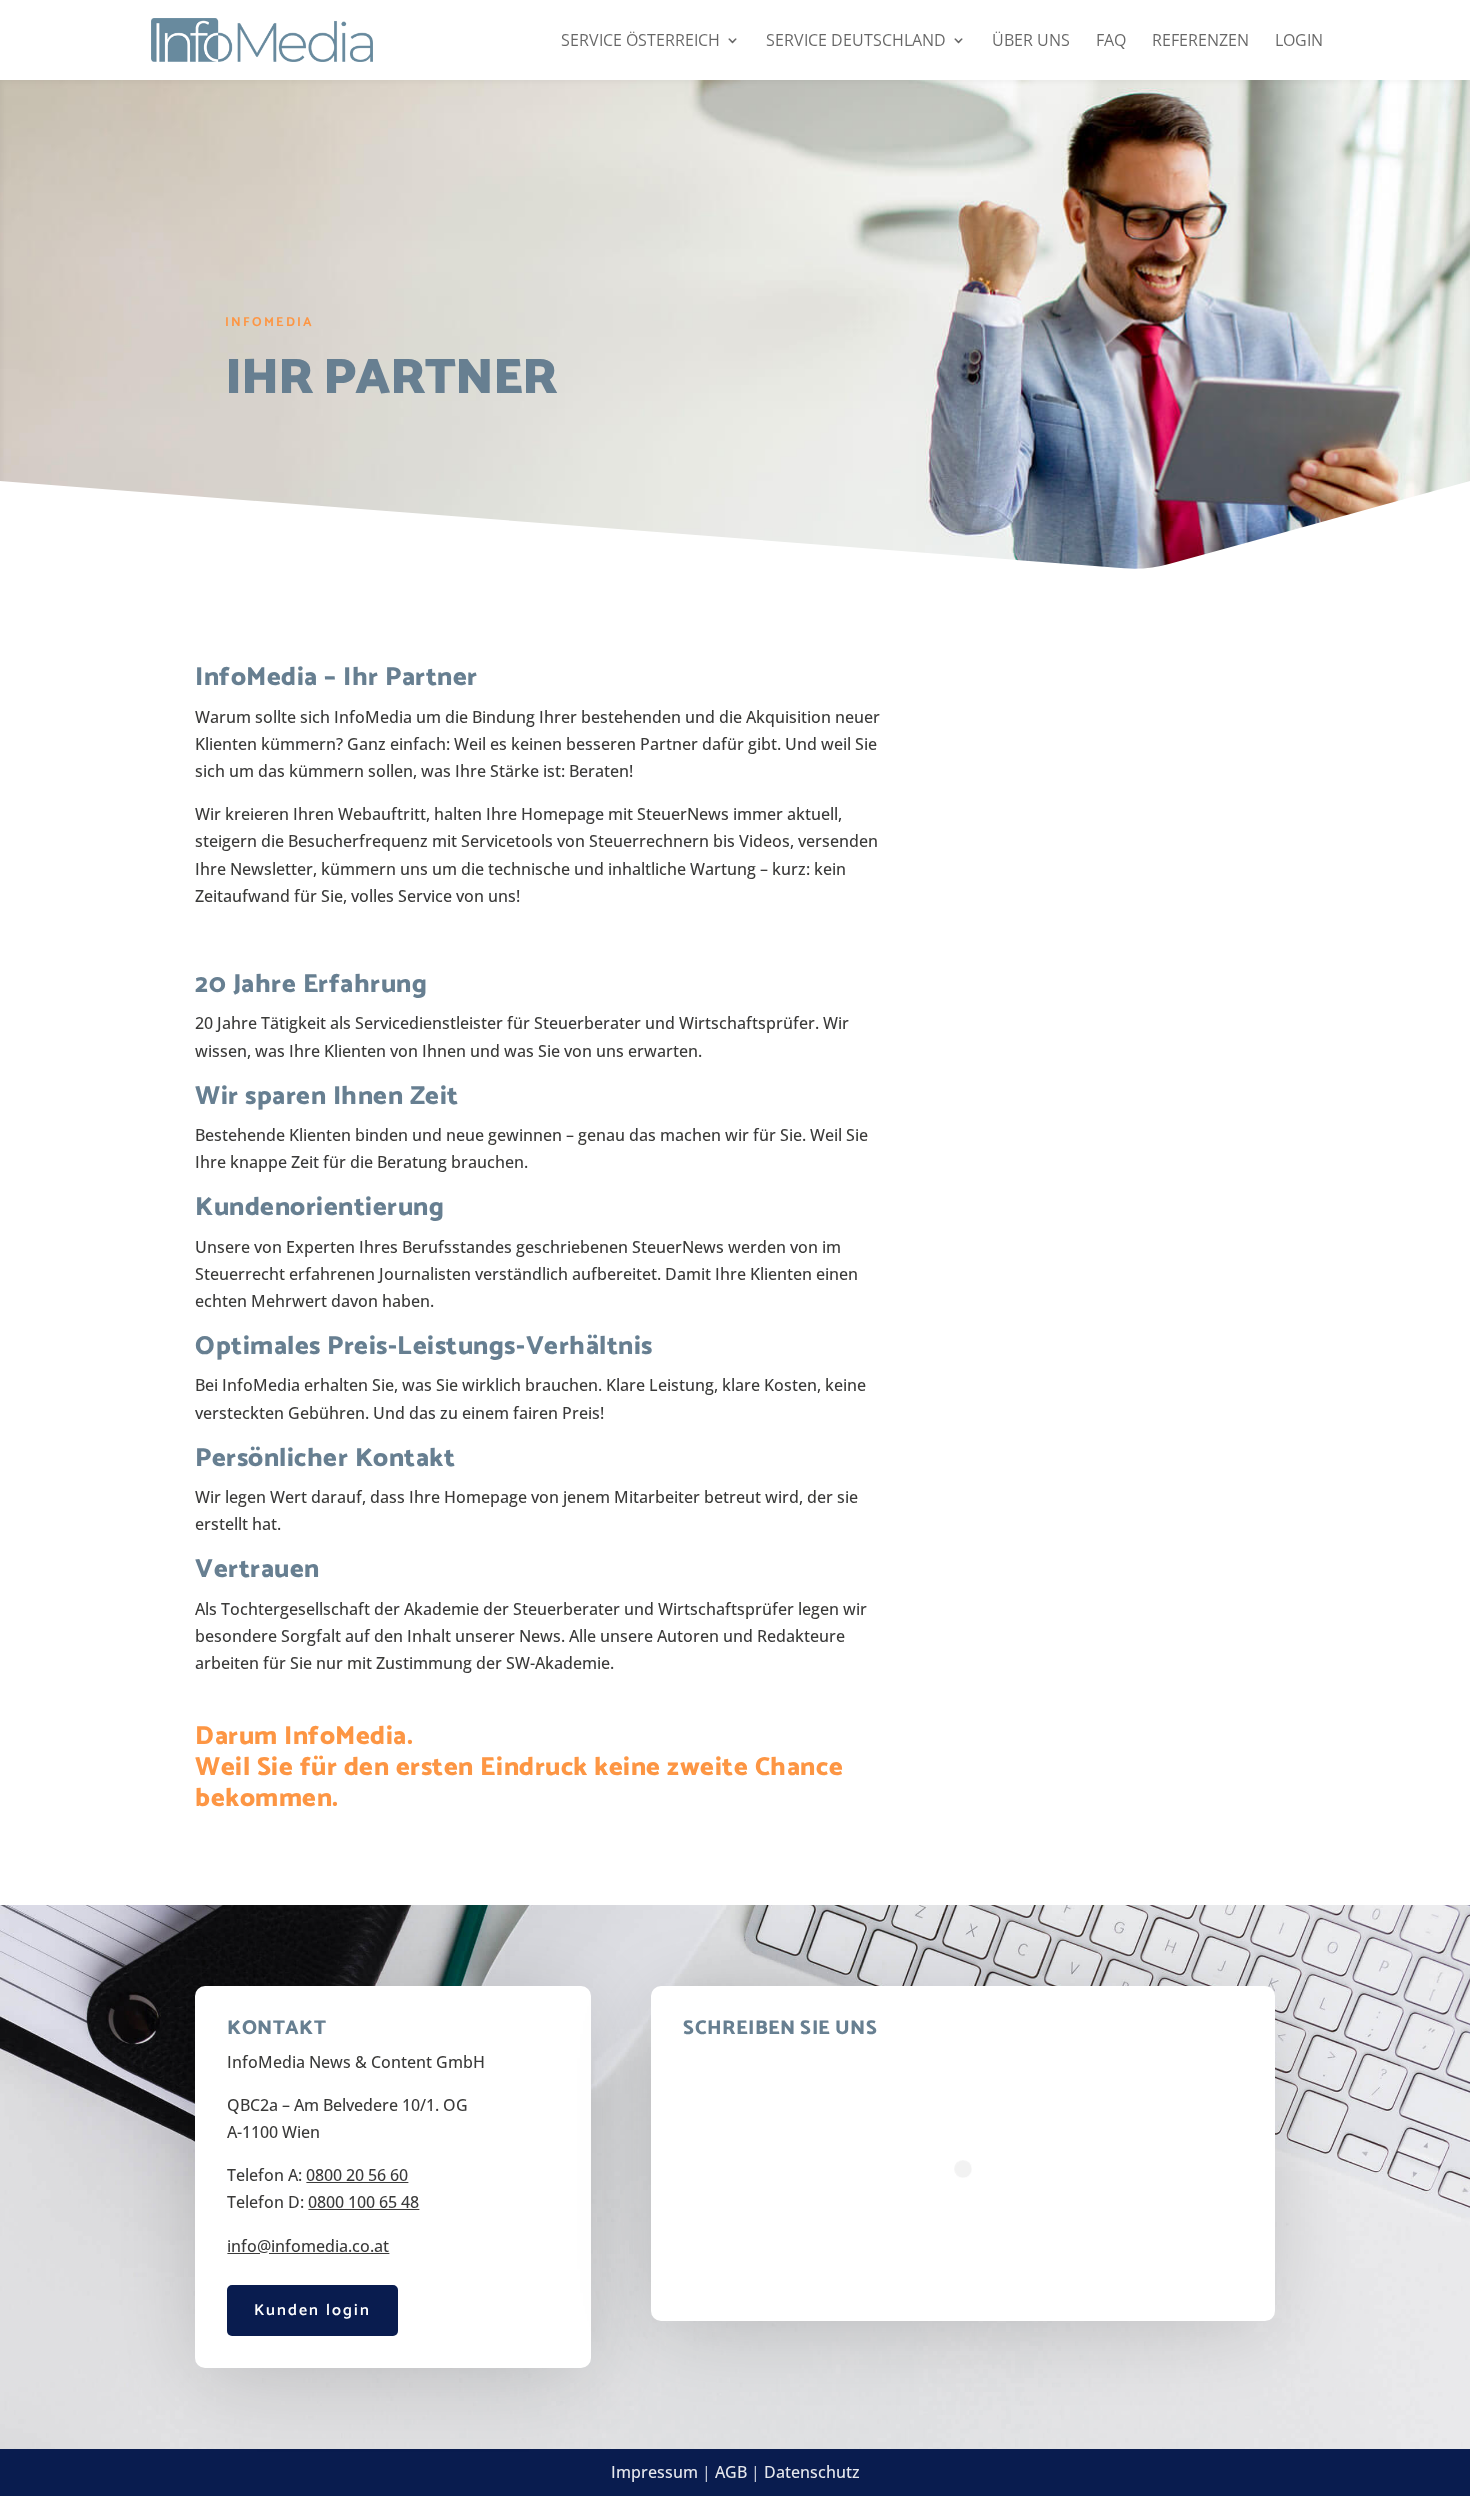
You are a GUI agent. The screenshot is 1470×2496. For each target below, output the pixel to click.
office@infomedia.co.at (1125, 971)
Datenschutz (812, 2472)
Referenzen (1200, 42)
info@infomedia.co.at (308, 2246)
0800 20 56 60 (1107, 943)
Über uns (1031, 42)
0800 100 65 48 (363, 2202)
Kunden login (312, 2310)
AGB (731, 2472)
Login (1299, 42)
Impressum (654, 2472)
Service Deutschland (856, 42)
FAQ (1111, 42)
